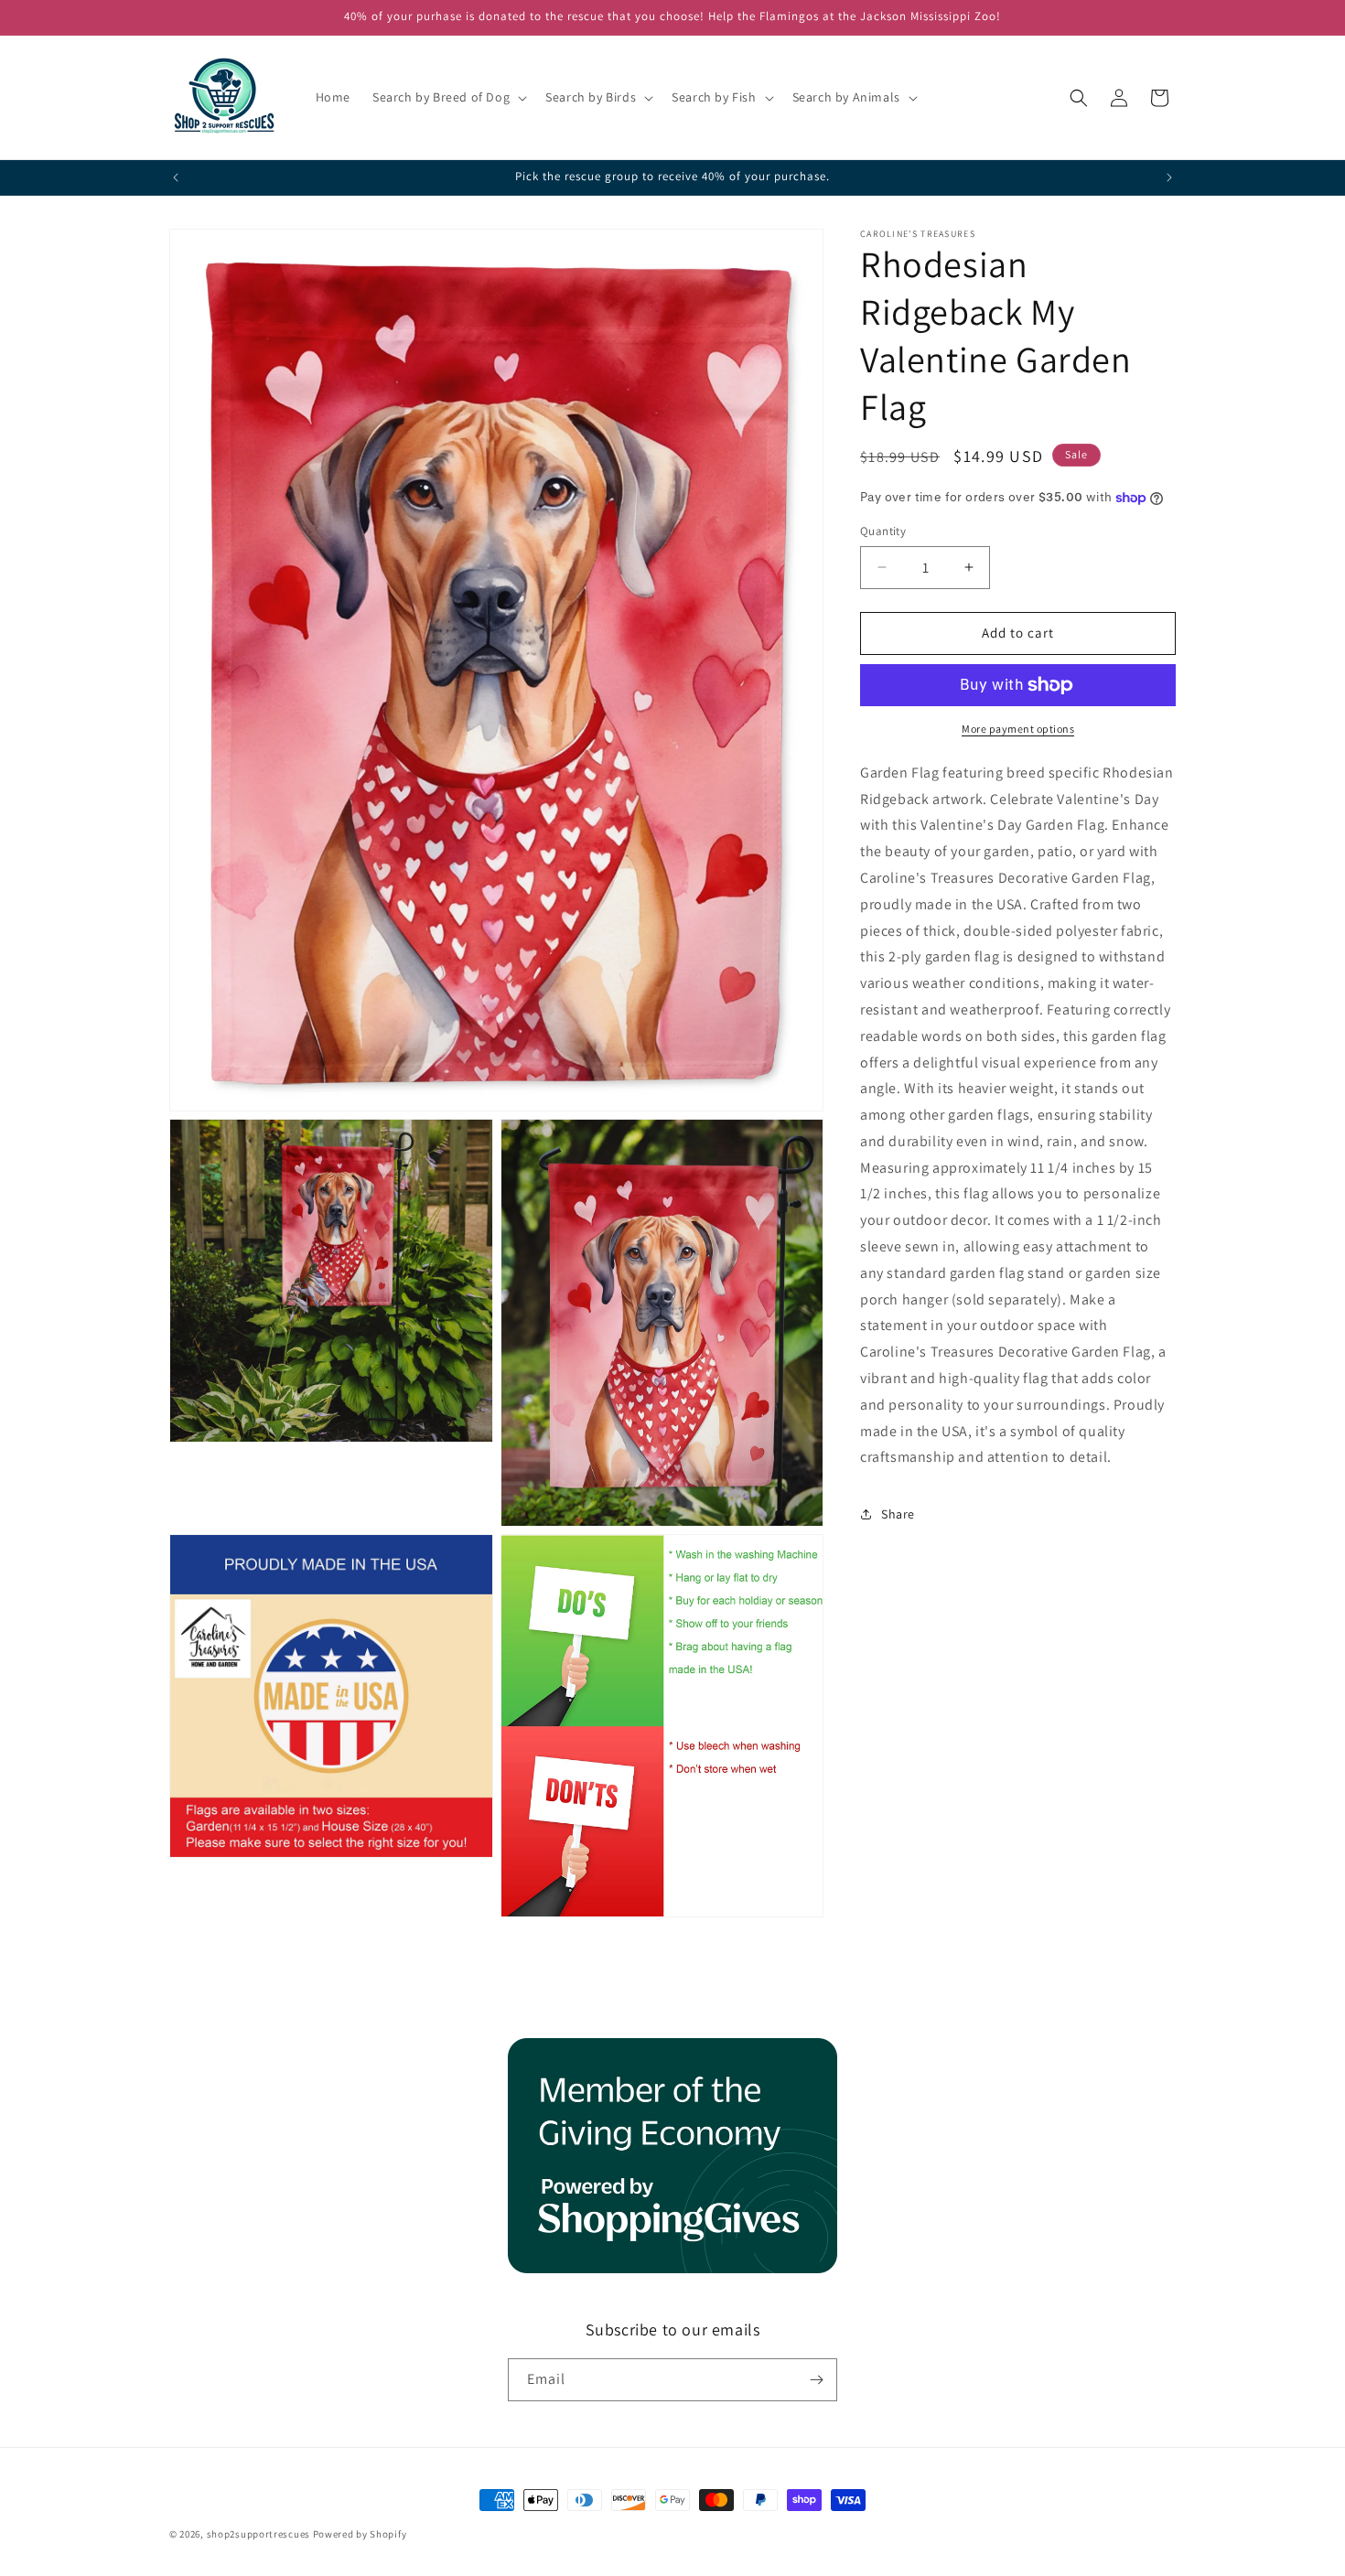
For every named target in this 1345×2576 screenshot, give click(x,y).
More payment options (1018, 729)
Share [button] (898, 1514)
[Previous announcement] (176, 177)
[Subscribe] (816, 2380)
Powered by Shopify (360, 2534)
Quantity (883, 531)
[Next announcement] (1169, 177)
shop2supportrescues (258, 2534)
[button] (448, 97)
